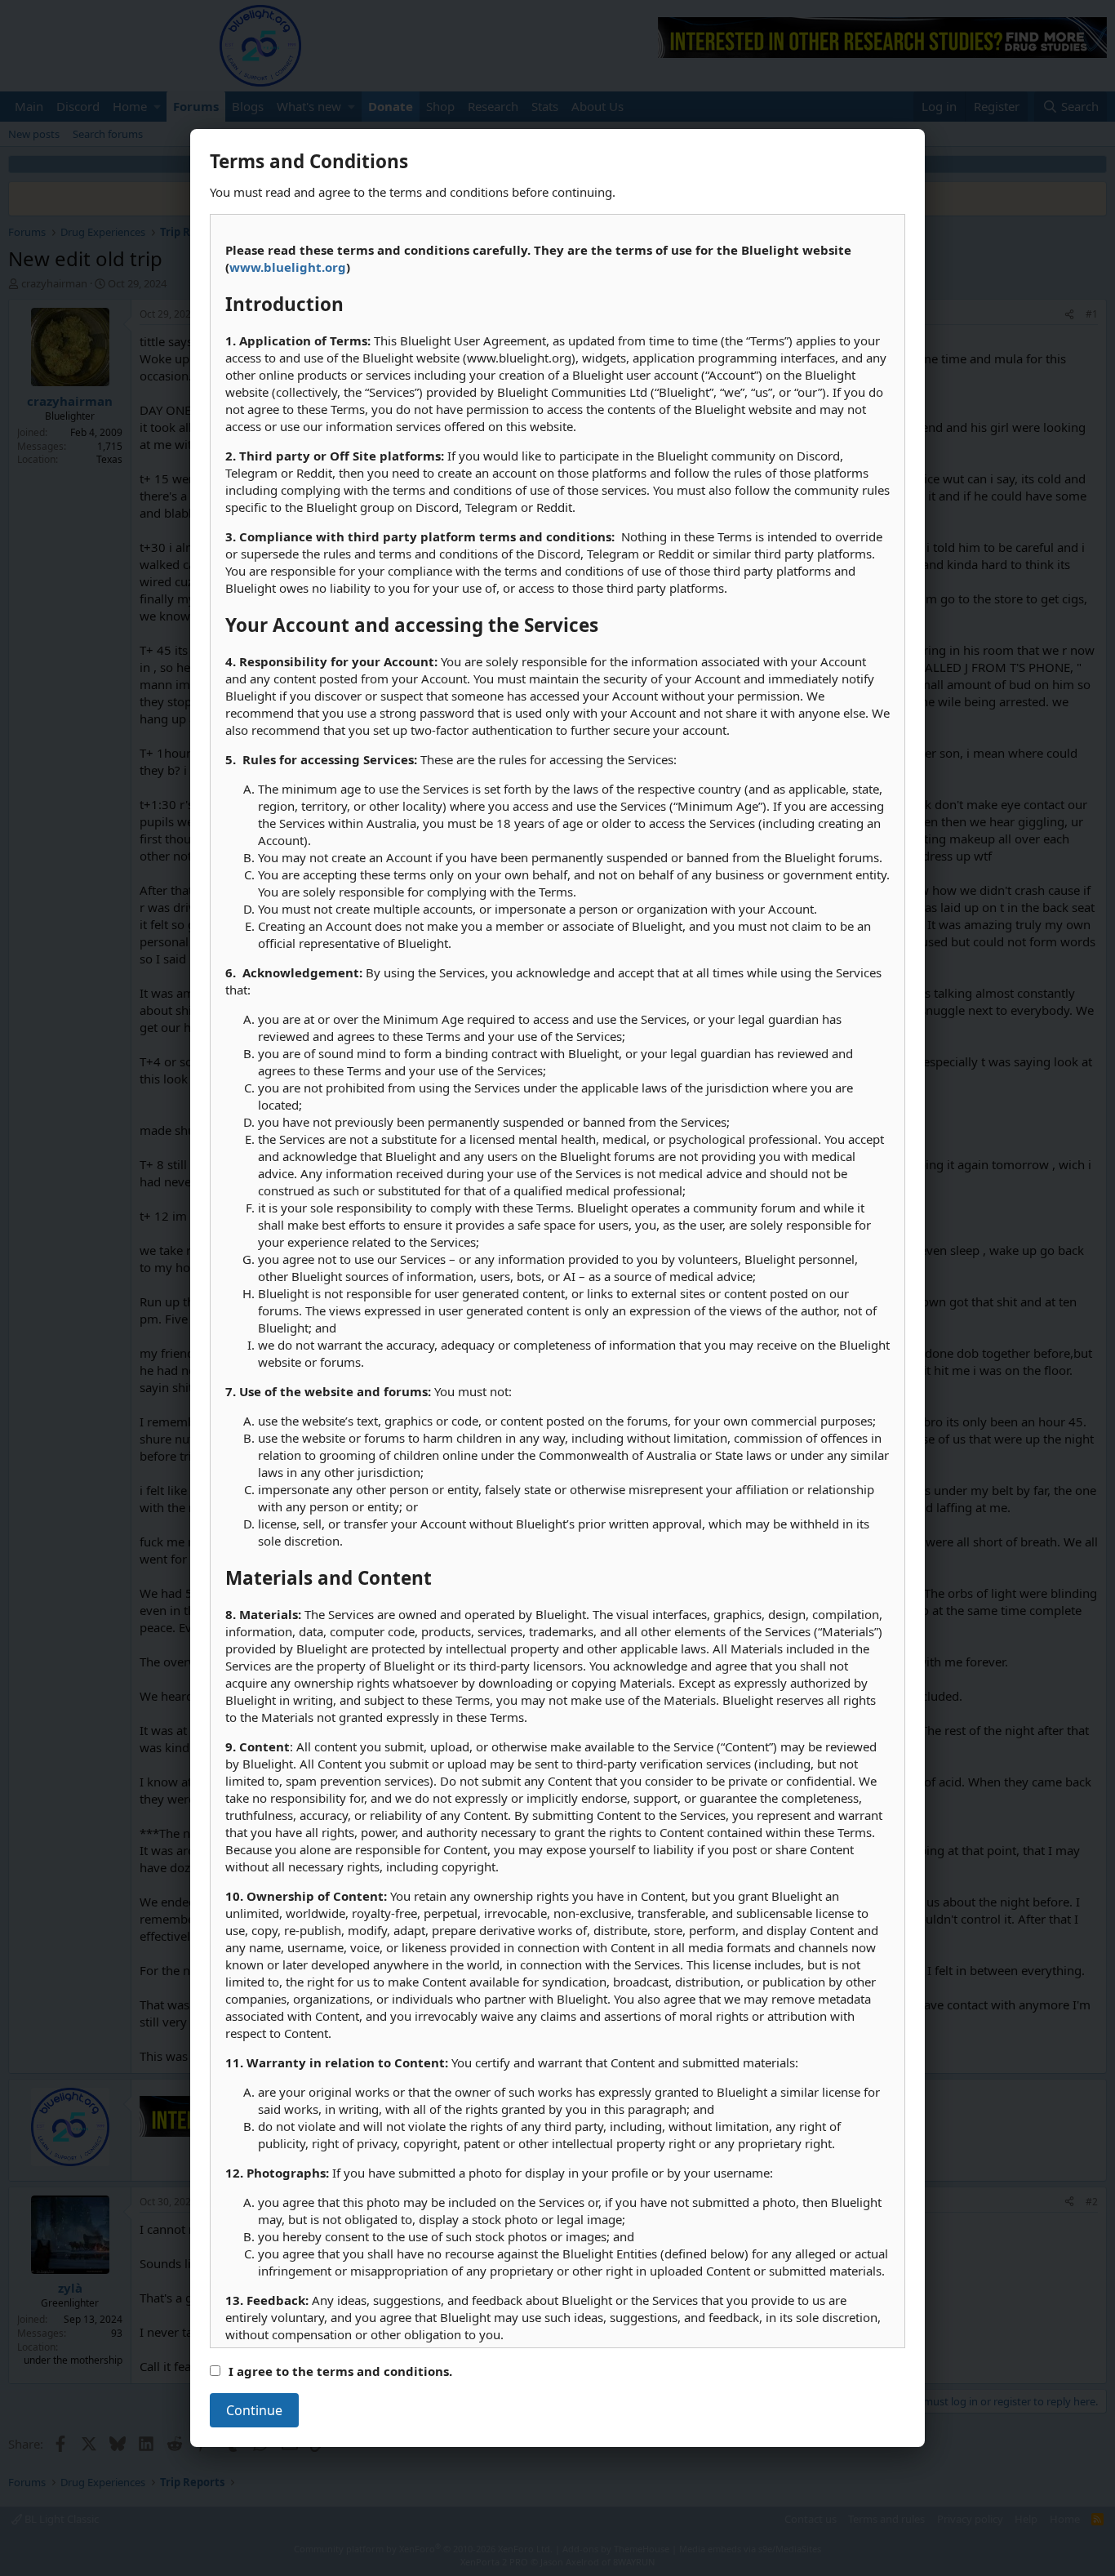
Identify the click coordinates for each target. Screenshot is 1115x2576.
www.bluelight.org (288, 267)
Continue (254, 2410)
